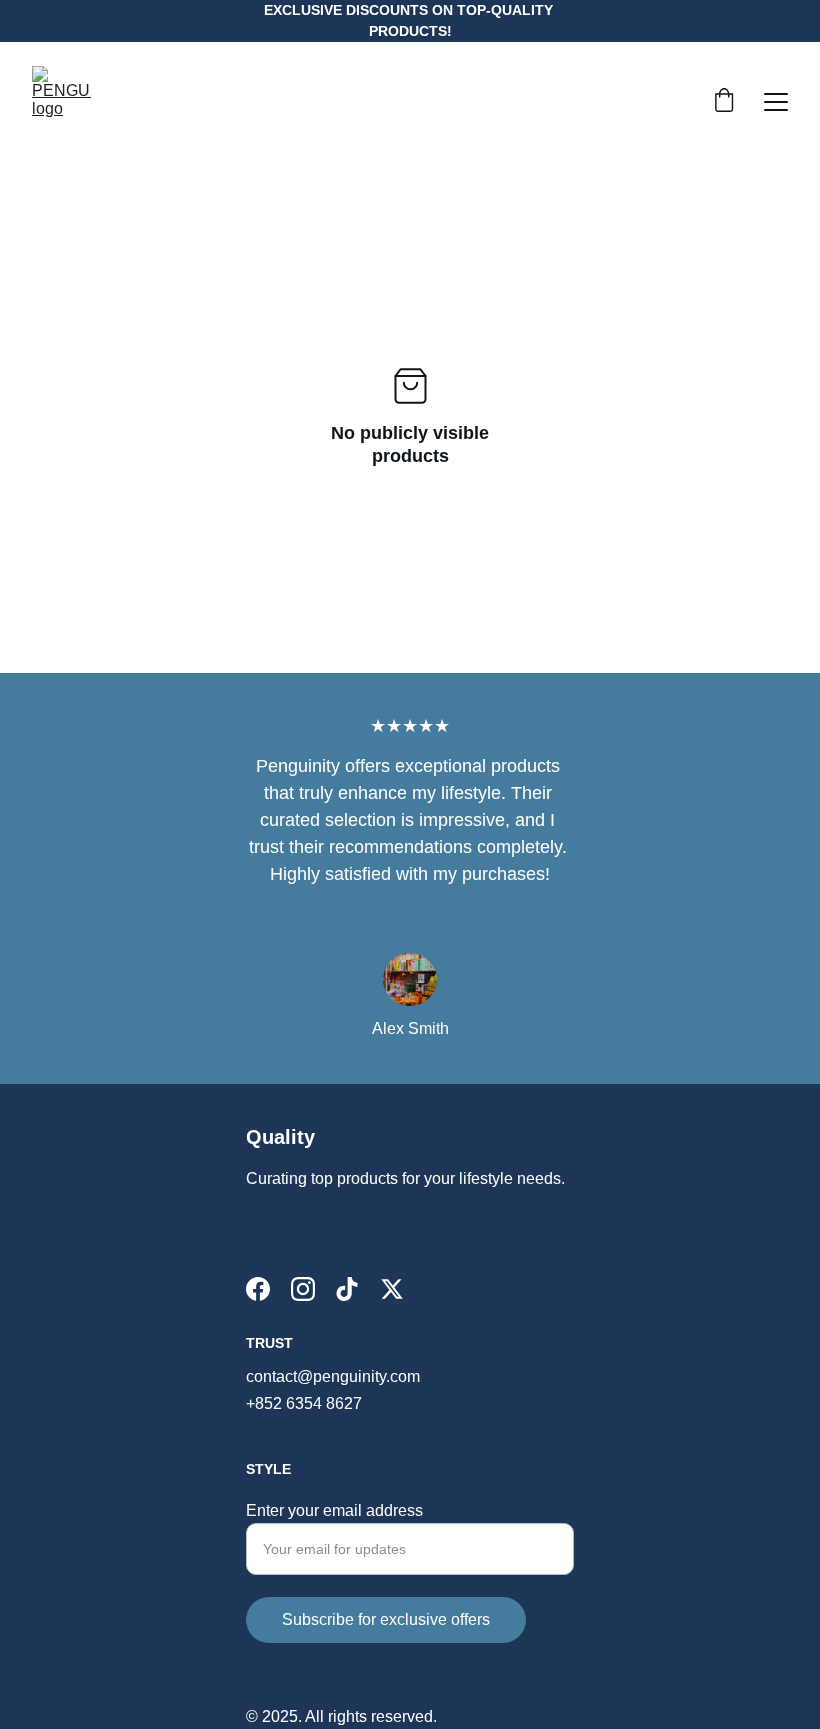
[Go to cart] (724, 102)
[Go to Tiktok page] (347, 1289)
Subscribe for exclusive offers (386, 1619)
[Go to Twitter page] (392, 1289)
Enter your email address (334, 1510)
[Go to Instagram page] (303, 1289)
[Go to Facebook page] (258, 1289)
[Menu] (776, 102)
